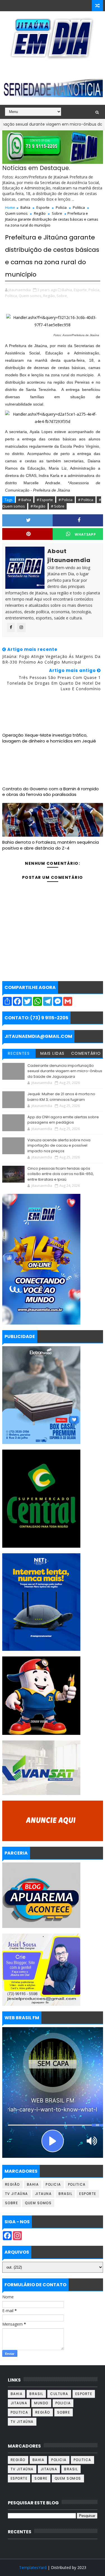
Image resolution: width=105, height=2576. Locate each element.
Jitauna (43, 2194)
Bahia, (67, 290)
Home (10, 207)
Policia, (94, 290)
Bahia (25, 207)
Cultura (59, 2394)
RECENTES (19, 1053)
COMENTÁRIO (86, 1053)
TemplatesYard (33, 2567)
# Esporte (45, 500)
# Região (38, 506)
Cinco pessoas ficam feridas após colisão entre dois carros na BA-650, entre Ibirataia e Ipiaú (61, 1174)
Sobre (57, 213)
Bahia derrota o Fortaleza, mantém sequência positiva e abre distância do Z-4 (51, 845)
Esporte (43, 207)
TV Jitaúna (17, 2194)
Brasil (65, 2194)
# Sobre (58, 506)
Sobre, (62, 296)
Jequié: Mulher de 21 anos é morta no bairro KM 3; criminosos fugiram (61, 1097)
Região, (49, 296)
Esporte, (81, 290)
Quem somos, (31, 296)
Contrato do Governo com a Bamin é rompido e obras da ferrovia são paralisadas (51, 792)
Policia (61, 207)
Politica (79, 207)
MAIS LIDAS (53, 1053)
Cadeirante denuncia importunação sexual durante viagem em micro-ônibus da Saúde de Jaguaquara (65, 1071)
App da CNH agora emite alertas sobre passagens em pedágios (63, 1120)
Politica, (11, 296)
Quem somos (16, 213)
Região (40, 213)
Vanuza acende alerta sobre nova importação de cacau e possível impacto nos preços (59, 1146)
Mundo (41, 2403)
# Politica (86, 500)
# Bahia (25, 500)
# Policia (66, 500)
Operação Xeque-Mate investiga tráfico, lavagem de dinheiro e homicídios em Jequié (49, 738)
